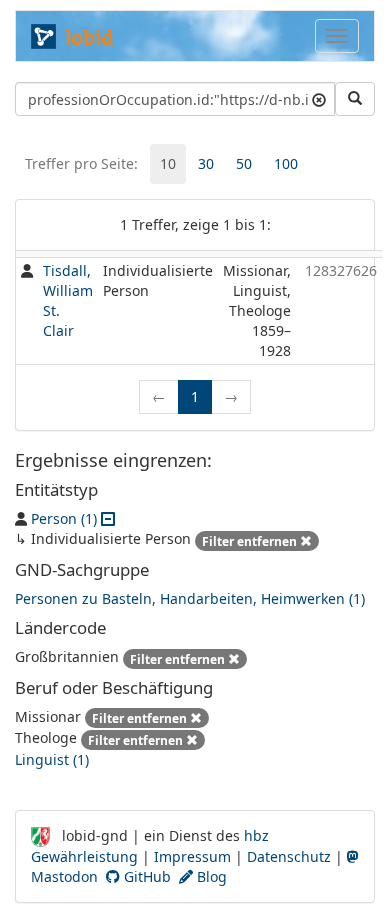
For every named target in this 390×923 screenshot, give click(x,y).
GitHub (145, 876)
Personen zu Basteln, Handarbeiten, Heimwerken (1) (190, 598)
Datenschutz (289, 856)
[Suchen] (355, 99)
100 (286, 163)
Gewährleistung (84, 856)
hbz (256, 835)
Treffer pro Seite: (81, 163)
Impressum (192, 856)
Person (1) (64, 518)
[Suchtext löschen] (319, 99)
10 (168, 163)
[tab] (168, 164)
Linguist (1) (52, 759)
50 (244, 163)
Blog (210, 876)
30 (206, 163)
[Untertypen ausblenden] (108, 518)
